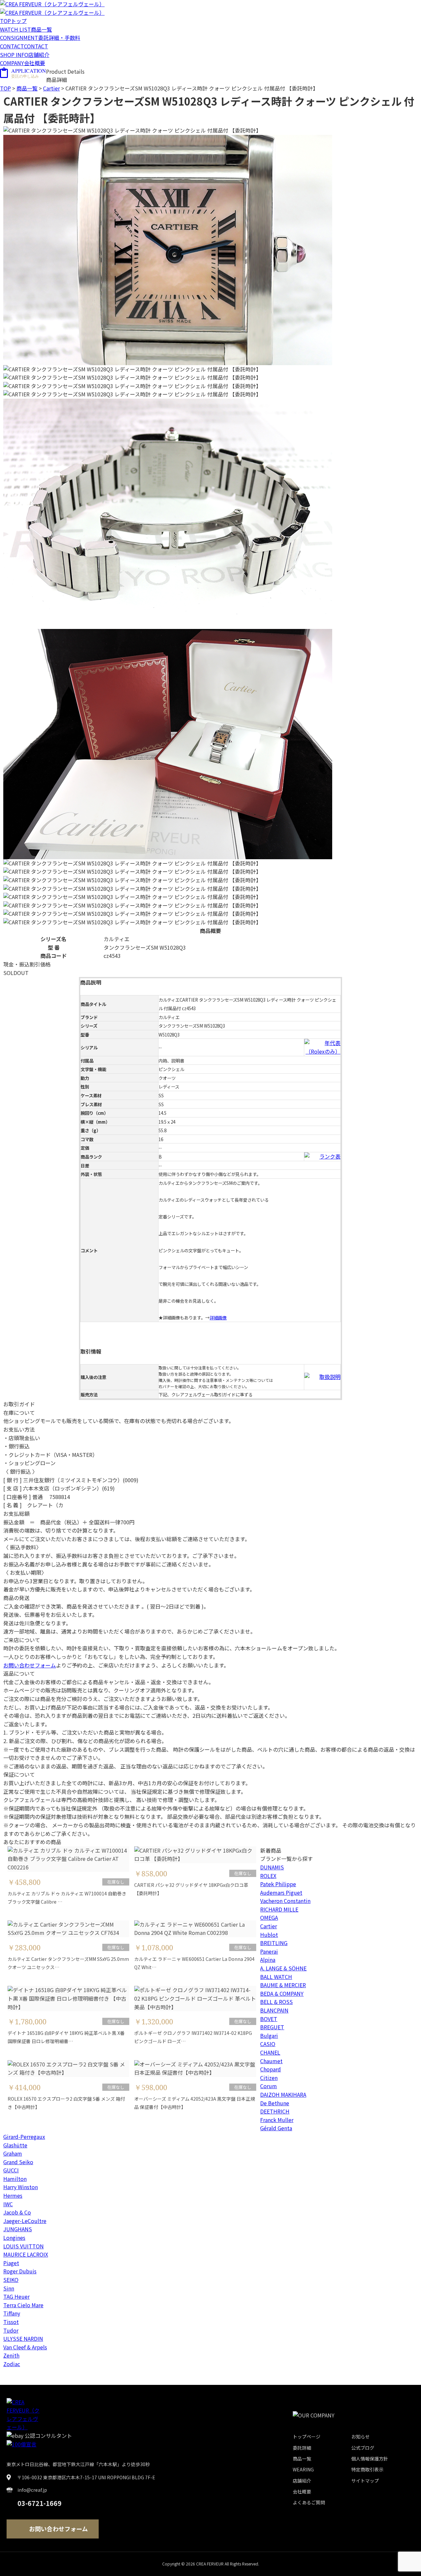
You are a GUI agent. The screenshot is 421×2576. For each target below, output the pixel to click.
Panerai (269, 1951)
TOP (13, 21)
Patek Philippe (278, 1884)
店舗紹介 (302, 2481)
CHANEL (270, 2052)
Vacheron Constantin (285, 1901)
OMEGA (269, 1917)
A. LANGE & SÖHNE (283, 1968)
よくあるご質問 (309, 2502)
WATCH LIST (26, 29)
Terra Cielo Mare (23, 2305)
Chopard (271, 2069)
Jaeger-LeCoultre (25, 2221)
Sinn (9, 2288)
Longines (14, 2238)
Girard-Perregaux (24, 2137)
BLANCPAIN (274, 2010)
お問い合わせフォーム (30, 1665)
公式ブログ (363, 2448)
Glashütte (15, 2145)
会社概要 (302, 2491)
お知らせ (360, 2437)
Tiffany (12, 2313)
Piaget (11, 2263)
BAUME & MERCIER (283, 1985)
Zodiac (12, 2364)
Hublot (269, 1935)
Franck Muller (277, 2120)
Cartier (269, 1926)
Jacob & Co (17, 2212)
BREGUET (272, 2027)
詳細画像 (218, 1318)
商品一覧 (27, 88)
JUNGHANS (18, 2229)
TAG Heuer (16, 2296)
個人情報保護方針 (370, 2459)
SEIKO (11, 2280)
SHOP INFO (25, 55)
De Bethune (275, 2103)
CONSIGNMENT (40, 38)
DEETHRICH (275, 2111)
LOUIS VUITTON (24, 2246)
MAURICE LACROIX (26, 2254)
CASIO (268, 2044)
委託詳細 (302, 2448)
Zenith (11, 2355)
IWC (8, 2204)
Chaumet (271, 2061)
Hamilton (15, 2179)
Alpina (268, 1960)
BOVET (269, 2019)
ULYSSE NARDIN (23, 2338)
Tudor (11, 2330)
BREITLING (274, 1943)
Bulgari (269, 2036)
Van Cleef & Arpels (25, 2347)
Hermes (13, 2195)
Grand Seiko (18, 2162)
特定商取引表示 (367, 2469)
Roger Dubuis (20, 2271)
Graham (13, 2153)
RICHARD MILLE (279, 1909)
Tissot (11, 2322)
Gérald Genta (276, 2128)
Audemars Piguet (281, 1892)
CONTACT (24, 46)
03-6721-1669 (39, 2503)
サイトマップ (365, 2481)
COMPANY (23, 63)
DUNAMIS (272, 1867)
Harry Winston (21, 2187)
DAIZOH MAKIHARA (283, 2094)
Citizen (269, 2078)
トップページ (307, 2437)
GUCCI (11, 2170)
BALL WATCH (276, 1977)
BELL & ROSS (276, 2002)
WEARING (303, 2469)
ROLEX (268, 1876)
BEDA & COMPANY (282, 1993)
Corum (269, 2086)
